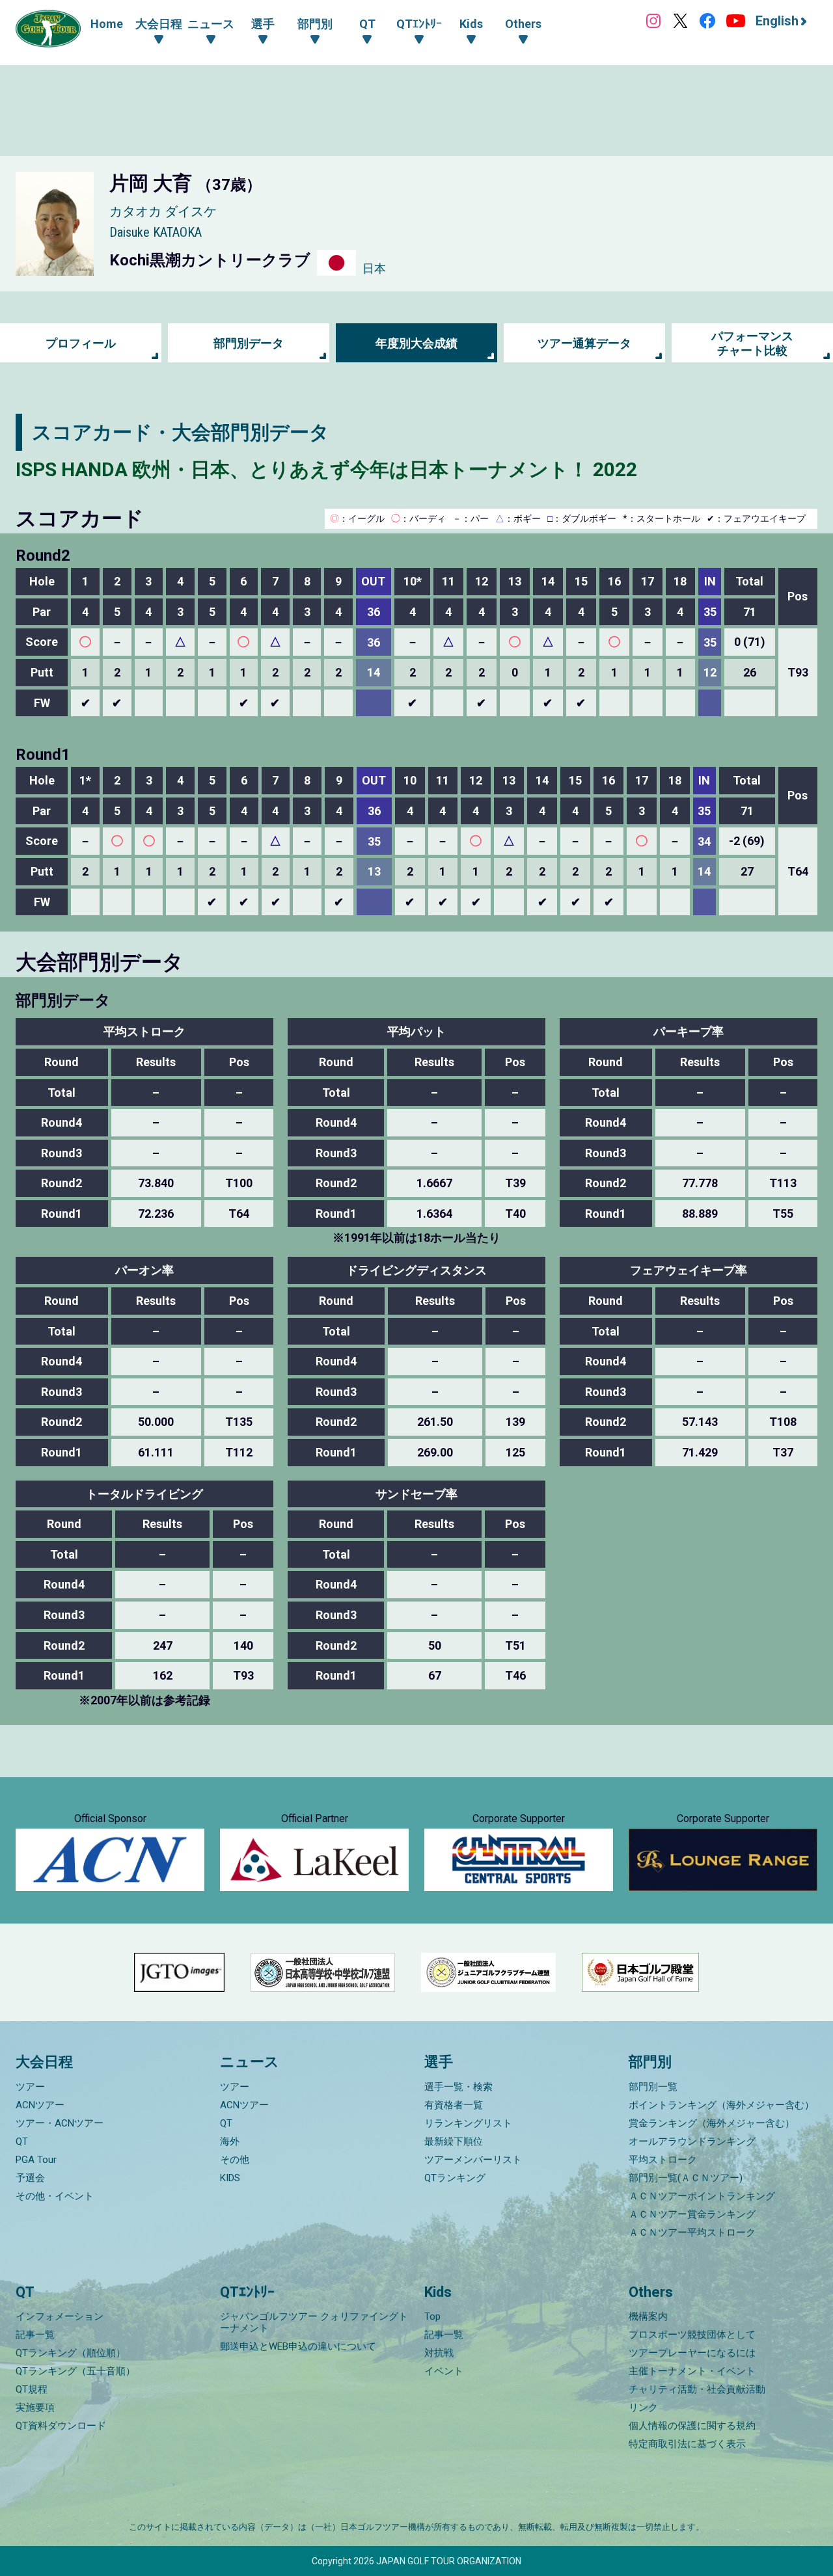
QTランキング (455, 2178)
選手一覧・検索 (458, 2087)
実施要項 (35, 2408)
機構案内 (648, 2316)
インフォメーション (60, 2316)
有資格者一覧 (454, 2105)
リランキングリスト (468, 2123)
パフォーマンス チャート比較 (752, 343)
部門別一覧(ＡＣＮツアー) (686, 2178)
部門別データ (249, 343)
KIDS (230, 2178)
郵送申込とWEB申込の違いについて (298, 2346)
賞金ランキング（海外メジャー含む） (712, 2123)
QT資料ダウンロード (61, 2426)
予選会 (30, 2178)
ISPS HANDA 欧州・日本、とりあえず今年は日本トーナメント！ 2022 (326, 469)
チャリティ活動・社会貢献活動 (697, 2389)
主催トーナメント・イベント (692, 2371)
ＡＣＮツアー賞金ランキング (692, 2214)
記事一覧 (35, 2335)
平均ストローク (663, 2160)
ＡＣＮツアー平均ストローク (692, 2233)
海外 (230, 2141)
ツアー (30, 2087)
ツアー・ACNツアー (60, 2123)
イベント (444, 2371)
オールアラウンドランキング (692, 2141)
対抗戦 (439, 2353)
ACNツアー (40, 2105)
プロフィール (81, 343)
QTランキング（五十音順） (75, 2371)
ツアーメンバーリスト (473, 2160)
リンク (643, 2408)
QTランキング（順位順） (71, 2353)
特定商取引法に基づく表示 (687, 2444)
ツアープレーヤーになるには (692, 2353)
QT (22, 2141)
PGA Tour (36, 2160)
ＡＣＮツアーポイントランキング (702, 2196)
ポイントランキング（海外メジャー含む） (721, 2105)
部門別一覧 (653, 2087)
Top (432, 2316)
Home (107, 24)
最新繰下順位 (454, 2141)
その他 (235, 2160)
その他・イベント (55, 2196)
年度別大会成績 (416, 343)
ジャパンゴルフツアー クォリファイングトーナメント (314, 2322)
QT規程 (32, 2389)
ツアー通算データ (584, 343)
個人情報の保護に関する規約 (692, 2426)
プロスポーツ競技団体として (692, 2335)
